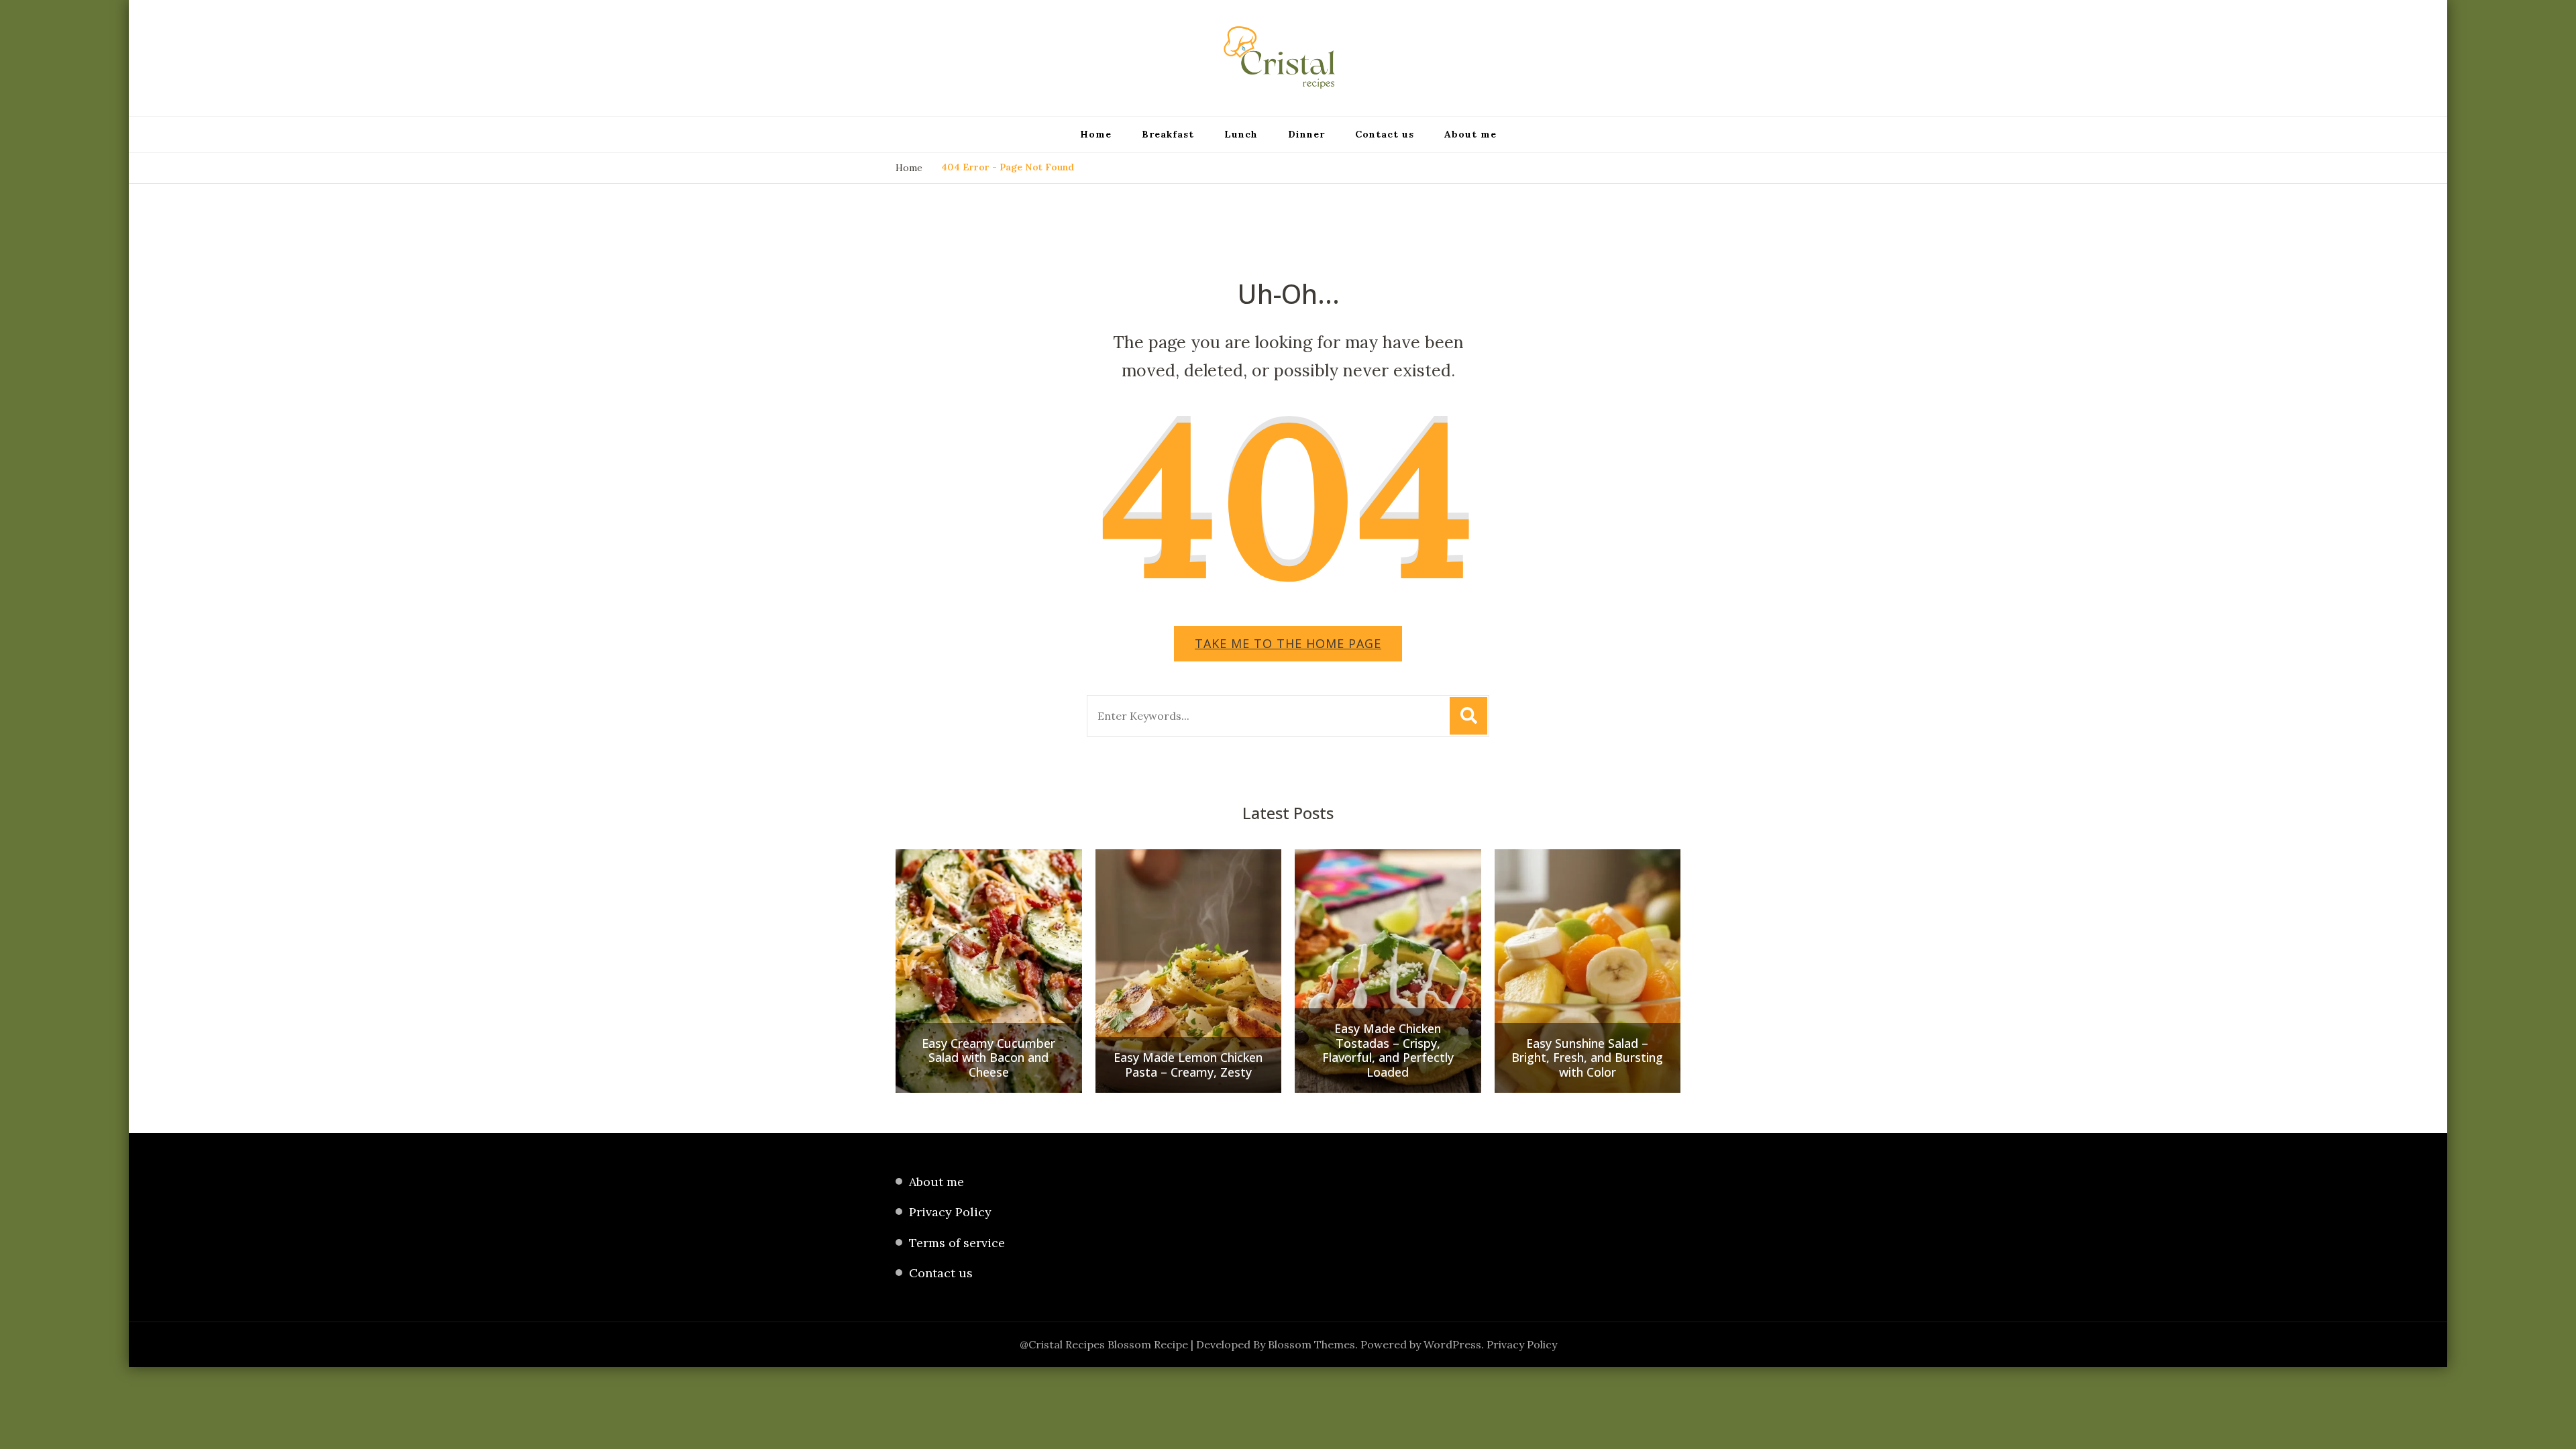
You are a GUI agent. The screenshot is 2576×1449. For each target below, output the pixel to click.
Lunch (1241, 134)
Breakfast (1168, 134)
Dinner (1306, 134)
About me (1470, 134)
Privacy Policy (950, 1212)
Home (1096, 134)
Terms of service (957, 1243)
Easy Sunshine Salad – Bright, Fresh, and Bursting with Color (1587, 1058)
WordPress (1452, 1344)
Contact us (1385, 134)
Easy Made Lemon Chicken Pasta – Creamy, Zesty (1188, 1065)
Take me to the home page (1288, 643)
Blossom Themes (1311, 1344)
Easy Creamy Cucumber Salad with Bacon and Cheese (988, 1058)
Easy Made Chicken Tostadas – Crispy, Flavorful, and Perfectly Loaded (1388, 1051)
